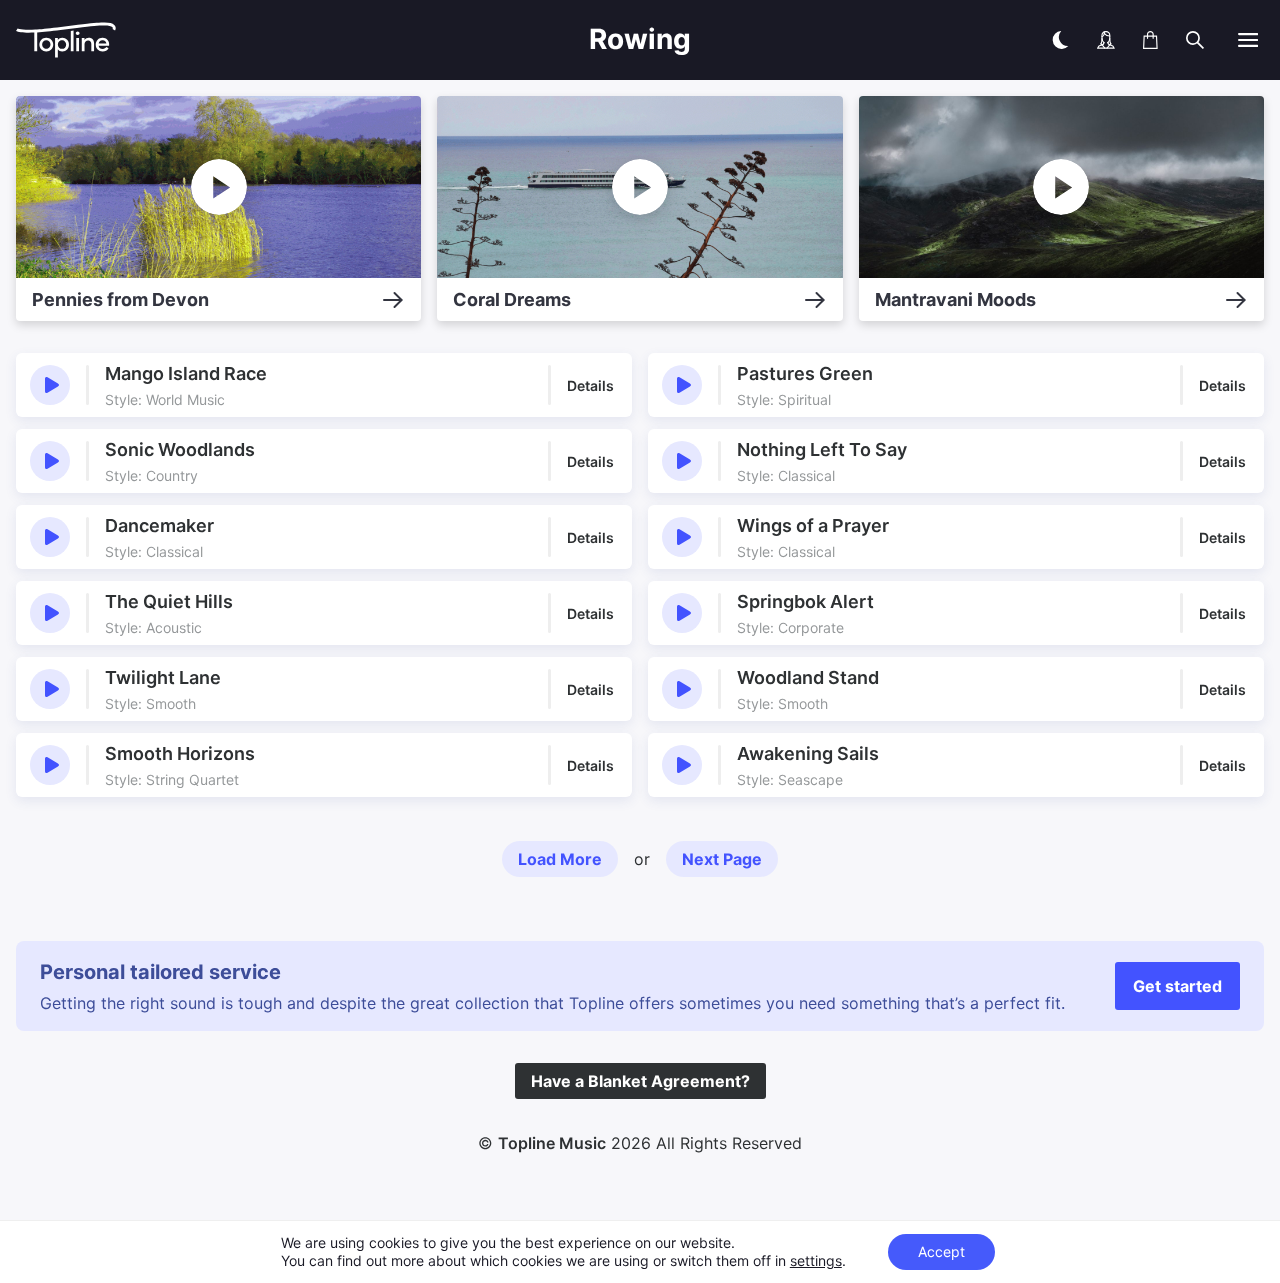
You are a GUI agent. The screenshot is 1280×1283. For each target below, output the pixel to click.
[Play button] (50, 385)
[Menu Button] (1248, 40)
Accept (941, 1251)
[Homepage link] (176, 40)
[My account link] (1106, 40)
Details (590, 385)
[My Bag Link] (1150, 40)
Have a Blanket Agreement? (640, 1081)
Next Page (722, 859)
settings (816, 1260)
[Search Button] (1195, 40)
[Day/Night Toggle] (1060, 40)
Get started (1177, 986)
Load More (560, 859)
